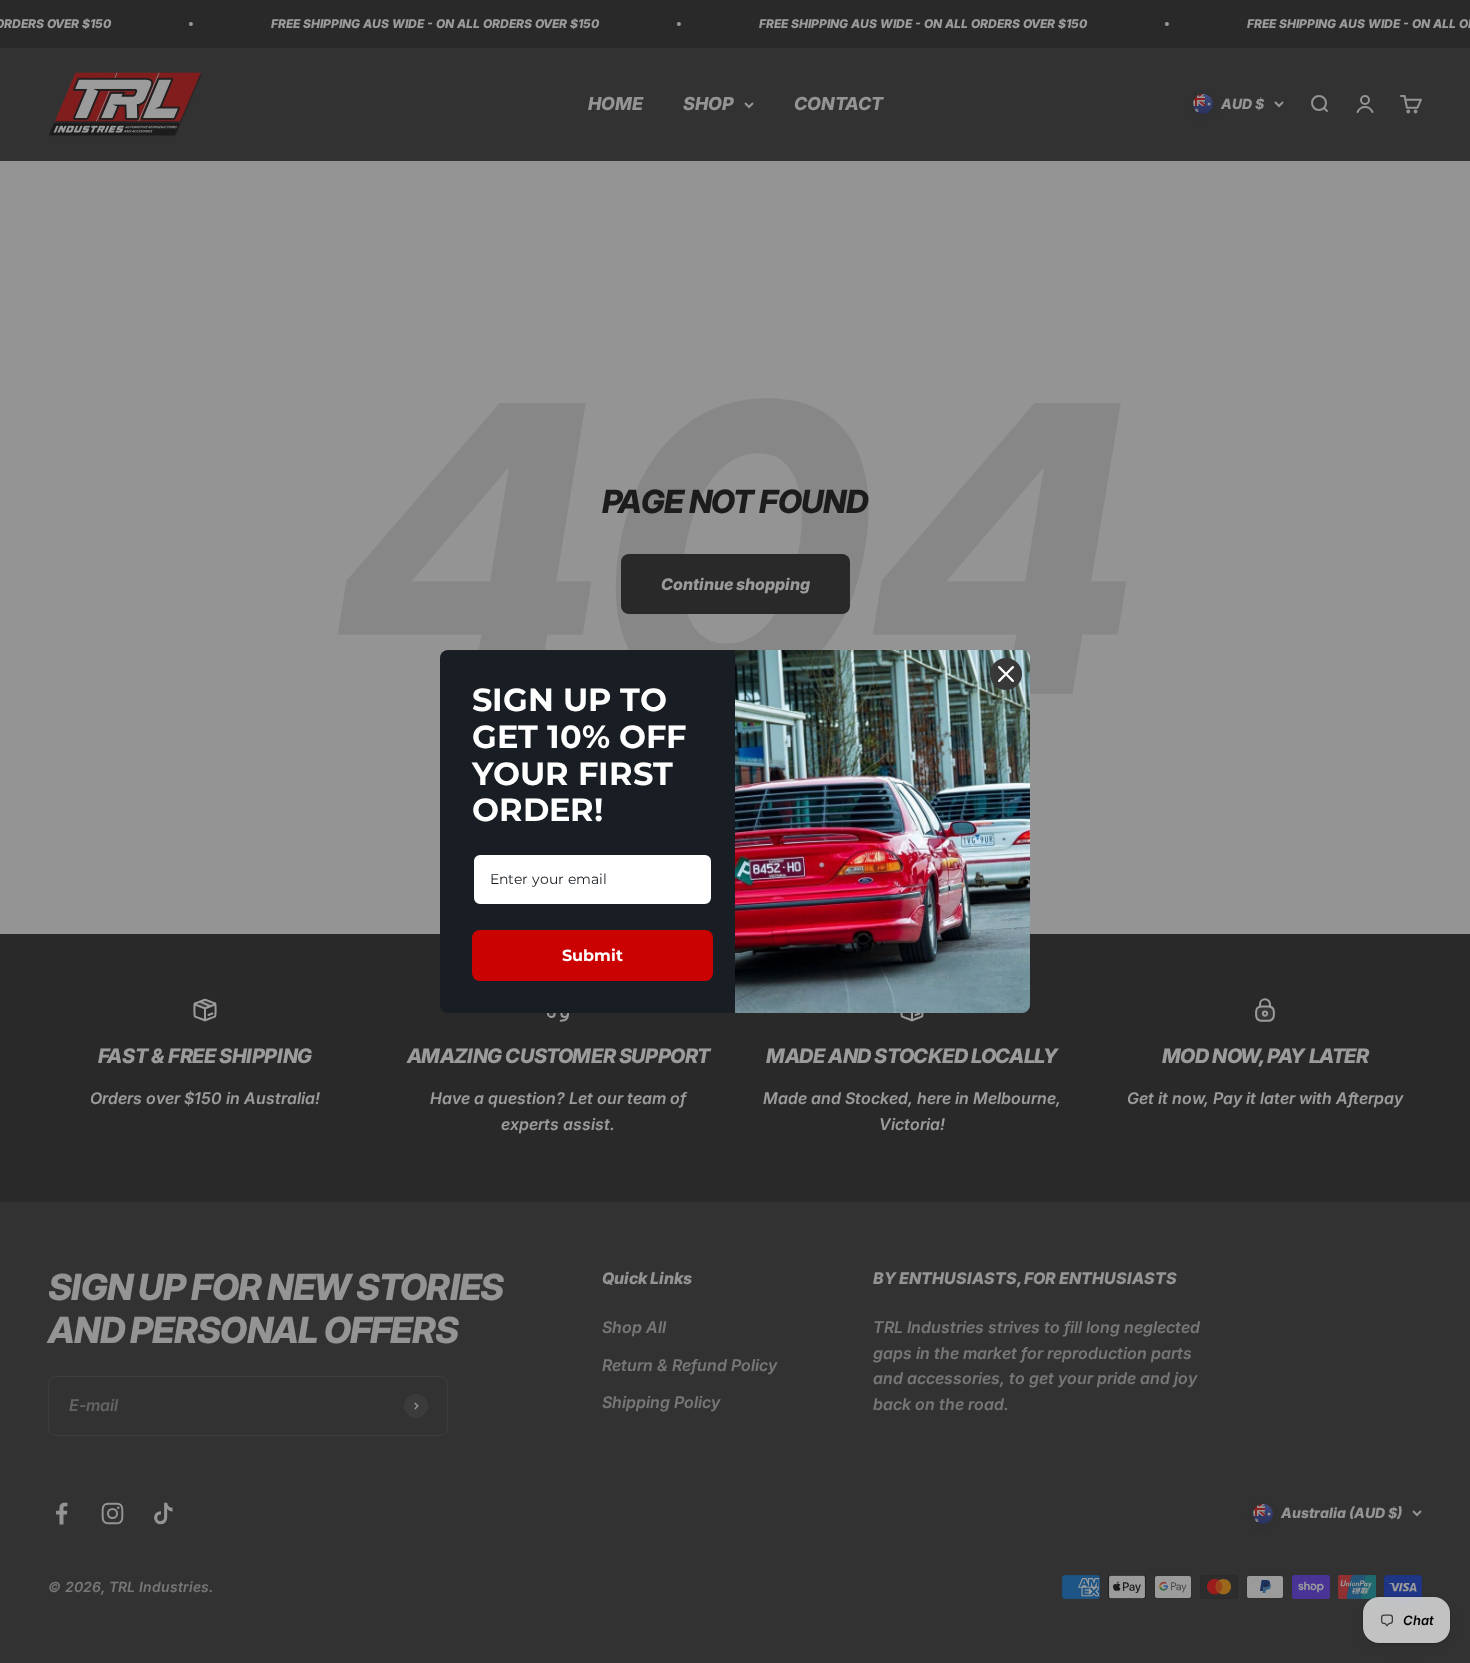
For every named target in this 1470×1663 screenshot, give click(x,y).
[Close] (1006, 674)
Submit (592, 955)
